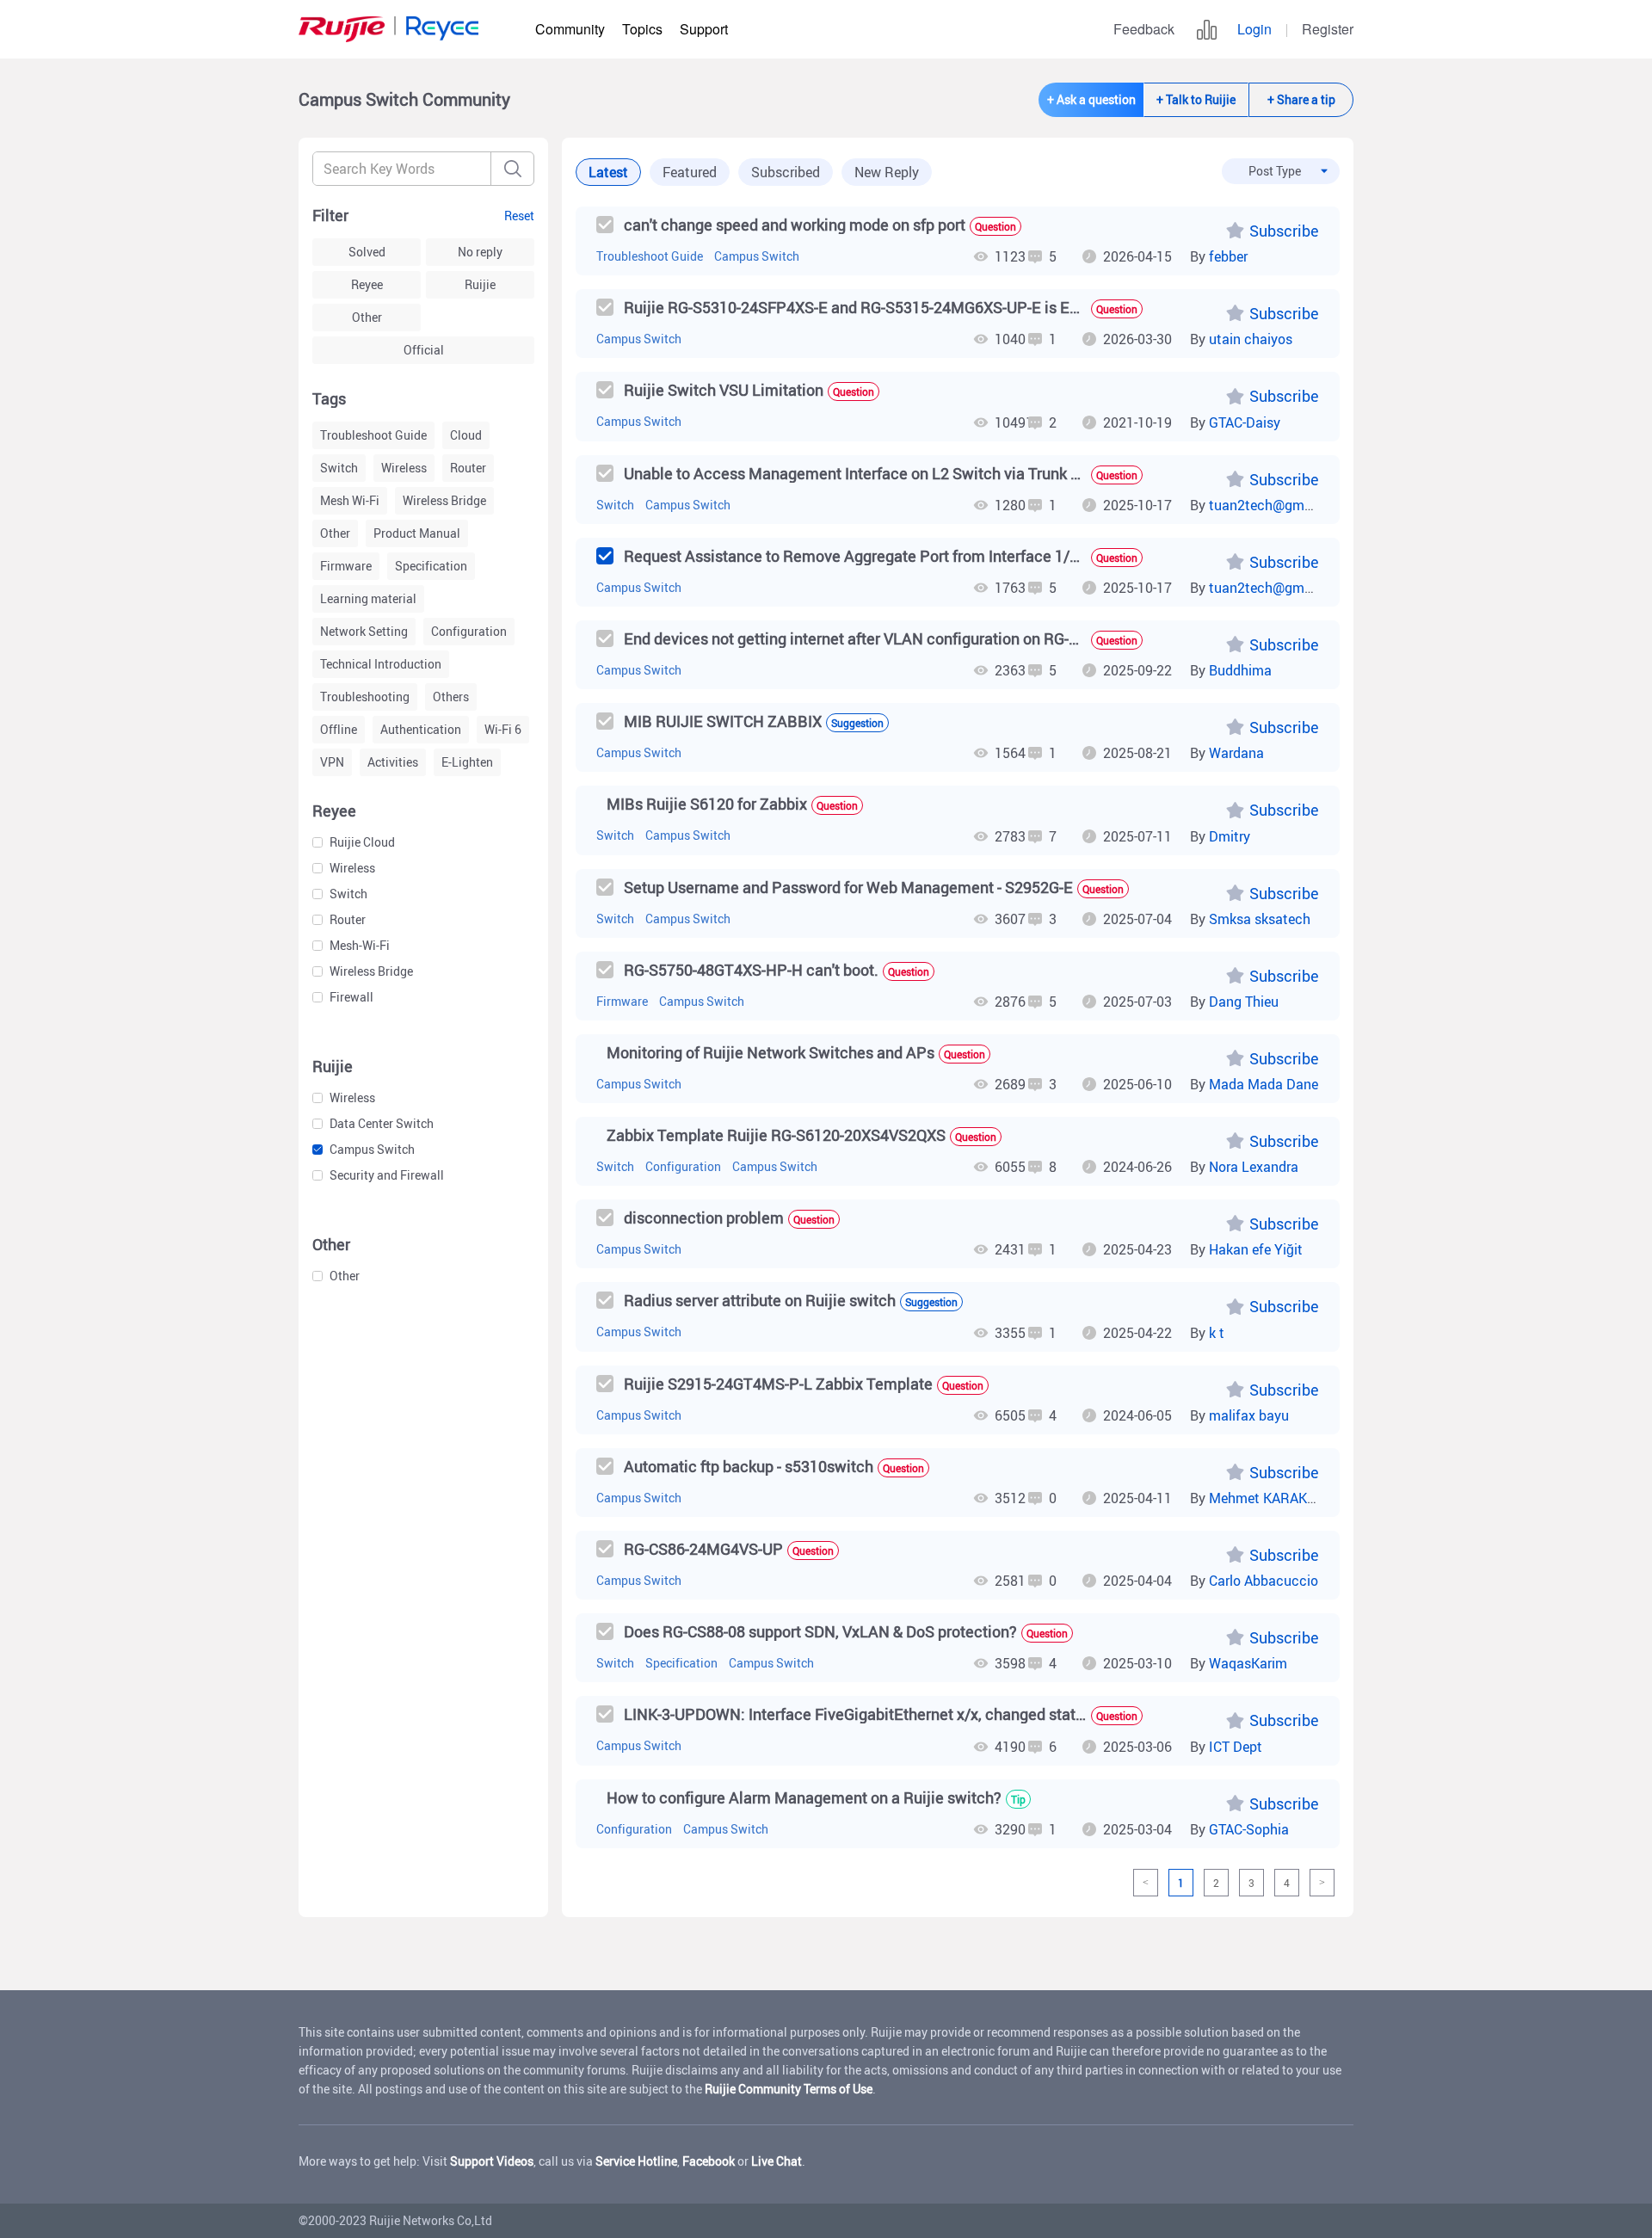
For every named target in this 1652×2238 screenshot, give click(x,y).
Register (1328, 29)
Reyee (367, 284)
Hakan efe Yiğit (1256, 1249)
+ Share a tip (1301, 99)
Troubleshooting (365, 697)
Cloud (466, 435)
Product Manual (417, 533)
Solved (367, 252)
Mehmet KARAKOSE (1271, 1498)
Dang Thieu (1244, 1002)
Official (424, 350)
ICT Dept (1236, 1747)
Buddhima (1240, 670)
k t (1217, 1333)
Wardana (1236, 753)
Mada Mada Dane (1264, 1084)
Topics (642, 29)
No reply (480, 252)
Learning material (368, 598)
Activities (393, 762)
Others (451, 697)
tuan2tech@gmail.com (1279, 505)
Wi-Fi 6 (503, 729)
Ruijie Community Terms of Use (789, 2089)
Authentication (421, 729)
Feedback (1144, 29)
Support (704, 29)
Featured (690, 172)
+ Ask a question (1091, 99)
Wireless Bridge (444, 500)
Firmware (346, 566)
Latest (608, 172)
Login (1254, 29)
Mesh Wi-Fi (350, 500)
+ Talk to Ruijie (1196, 99)
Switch (339, 468)
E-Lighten (467, 762)
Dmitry (1230, 836)
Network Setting (364, 631)
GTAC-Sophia (1249, 1829)
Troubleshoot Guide (373, 435)
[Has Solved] (605, 556)
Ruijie (480, 284)
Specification (431, 566)
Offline (339, 729)
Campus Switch (757, 256)
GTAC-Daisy (1245, 422)
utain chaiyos (1251, 339)
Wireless (404, 468)
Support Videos (492, 2161)
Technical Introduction (381, 664)
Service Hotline (636, 2161)
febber (1228, 256)
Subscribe (1284, 231)
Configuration (469, 631)
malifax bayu (1249, 1415)
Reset (519, 216)
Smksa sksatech (1260, 919)
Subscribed (786, 172)
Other (367, 317)
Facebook (709, 2161)
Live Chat (777, 2161)
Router (468, 468)
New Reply (887, 172)
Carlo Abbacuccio (1264, 1581)
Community (570, 29)
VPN (332, 762)
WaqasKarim (1248, 1663)
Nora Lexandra (1254, 1167)
